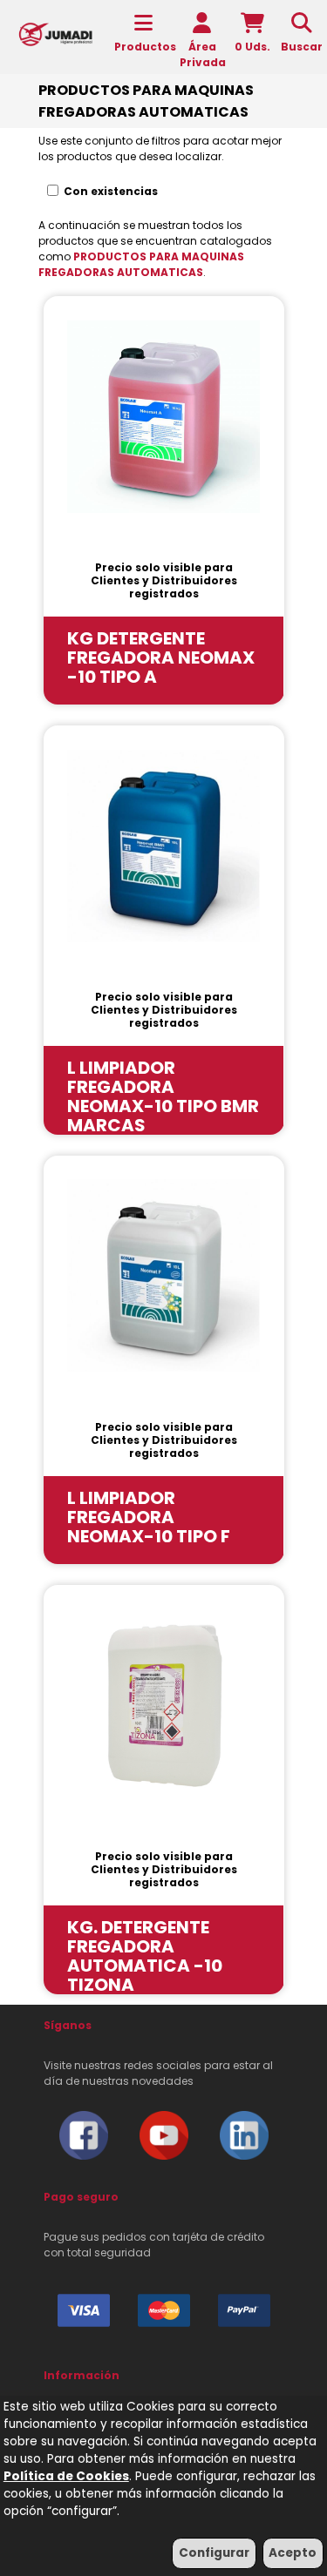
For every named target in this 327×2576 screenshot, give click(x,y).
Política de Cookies (66, 2476)
